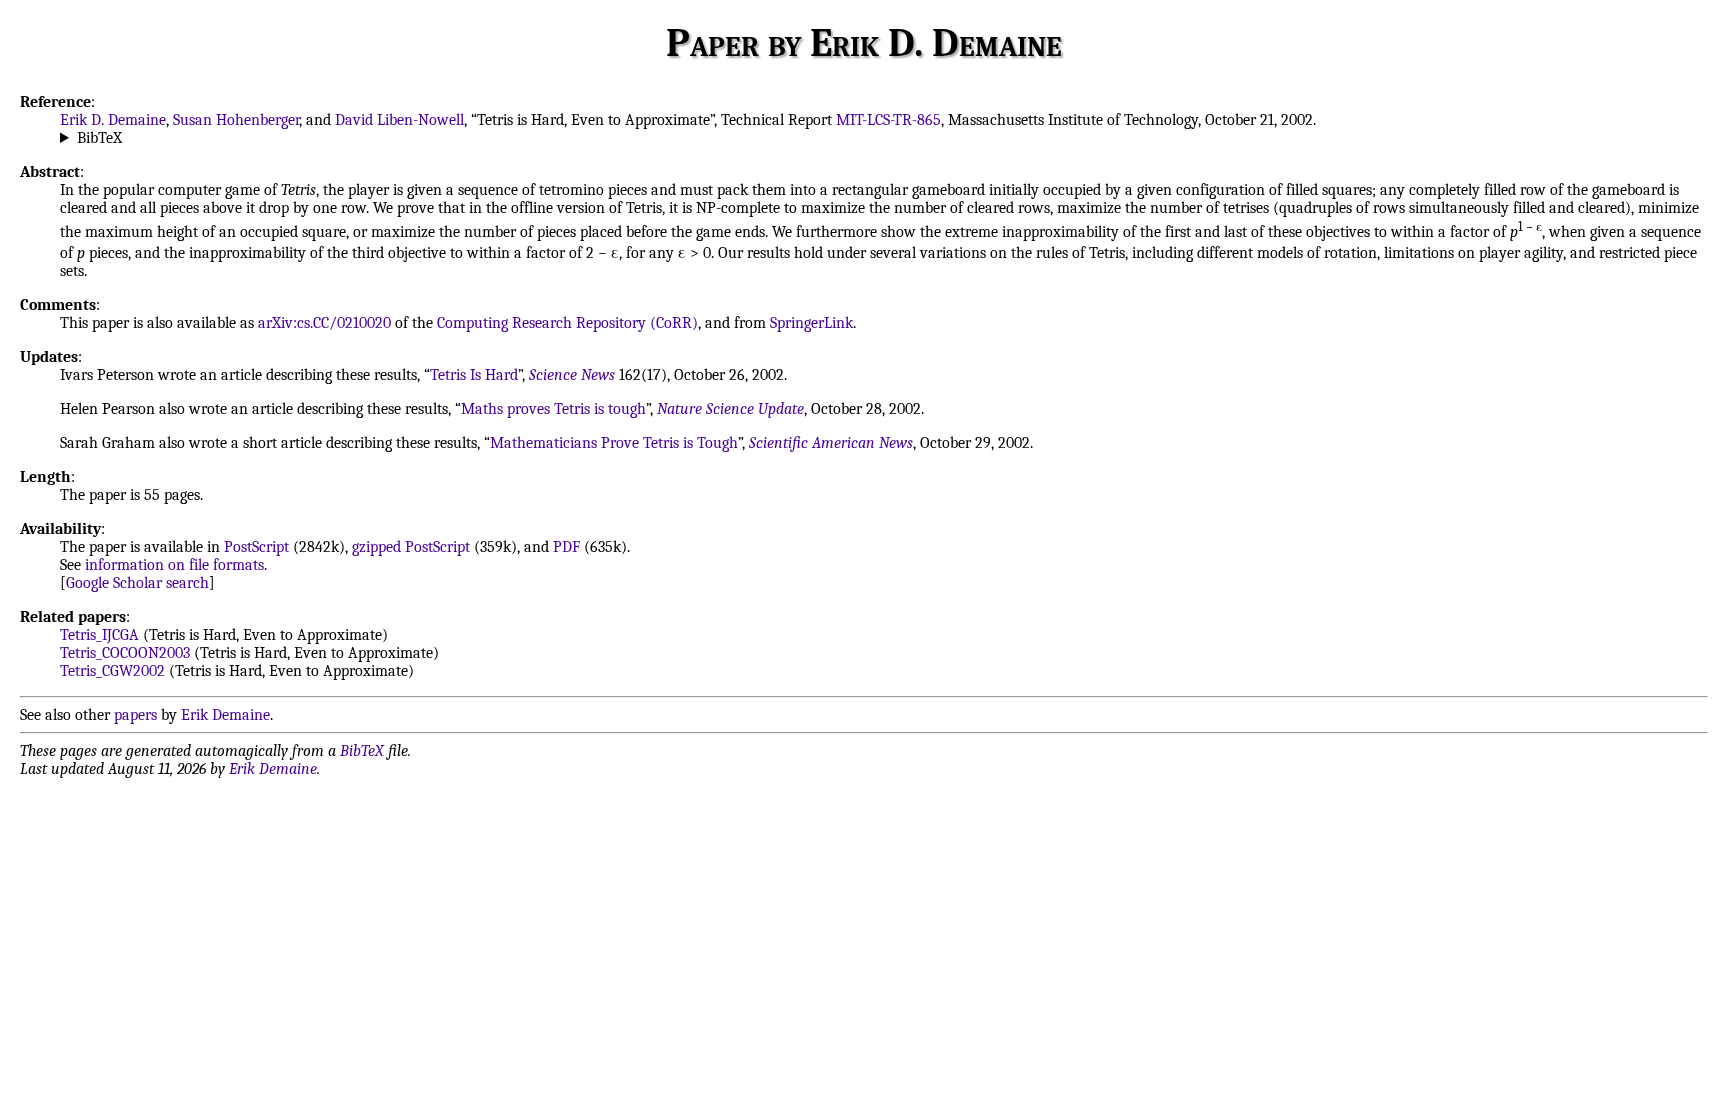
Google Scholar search (137, 583)
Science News (572, 375)
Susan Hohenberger (236, 120)
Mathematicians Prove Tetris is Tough (614, 443)
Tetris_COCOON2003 (125, 653)
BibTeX (99, 138)
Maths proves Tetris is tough (553, 409)
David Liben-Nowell (399, 120)
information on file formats (174, 565)
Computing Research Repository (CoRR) (567, 323)
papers (135, 715)
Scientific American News (831, 443)
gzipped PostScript (411, 547)
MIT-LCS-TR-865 (888, 120)
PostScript (256, 547)
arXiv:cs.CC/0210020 (324, 323)
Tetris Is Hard (474, 375)
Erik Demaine (225, 715)
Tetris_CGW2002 (112, 671)
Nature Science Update (730, 409)
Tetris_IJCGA (99, 635)
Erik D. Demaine (113, 120)
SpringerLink (811, 323)
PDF (566, 547)
